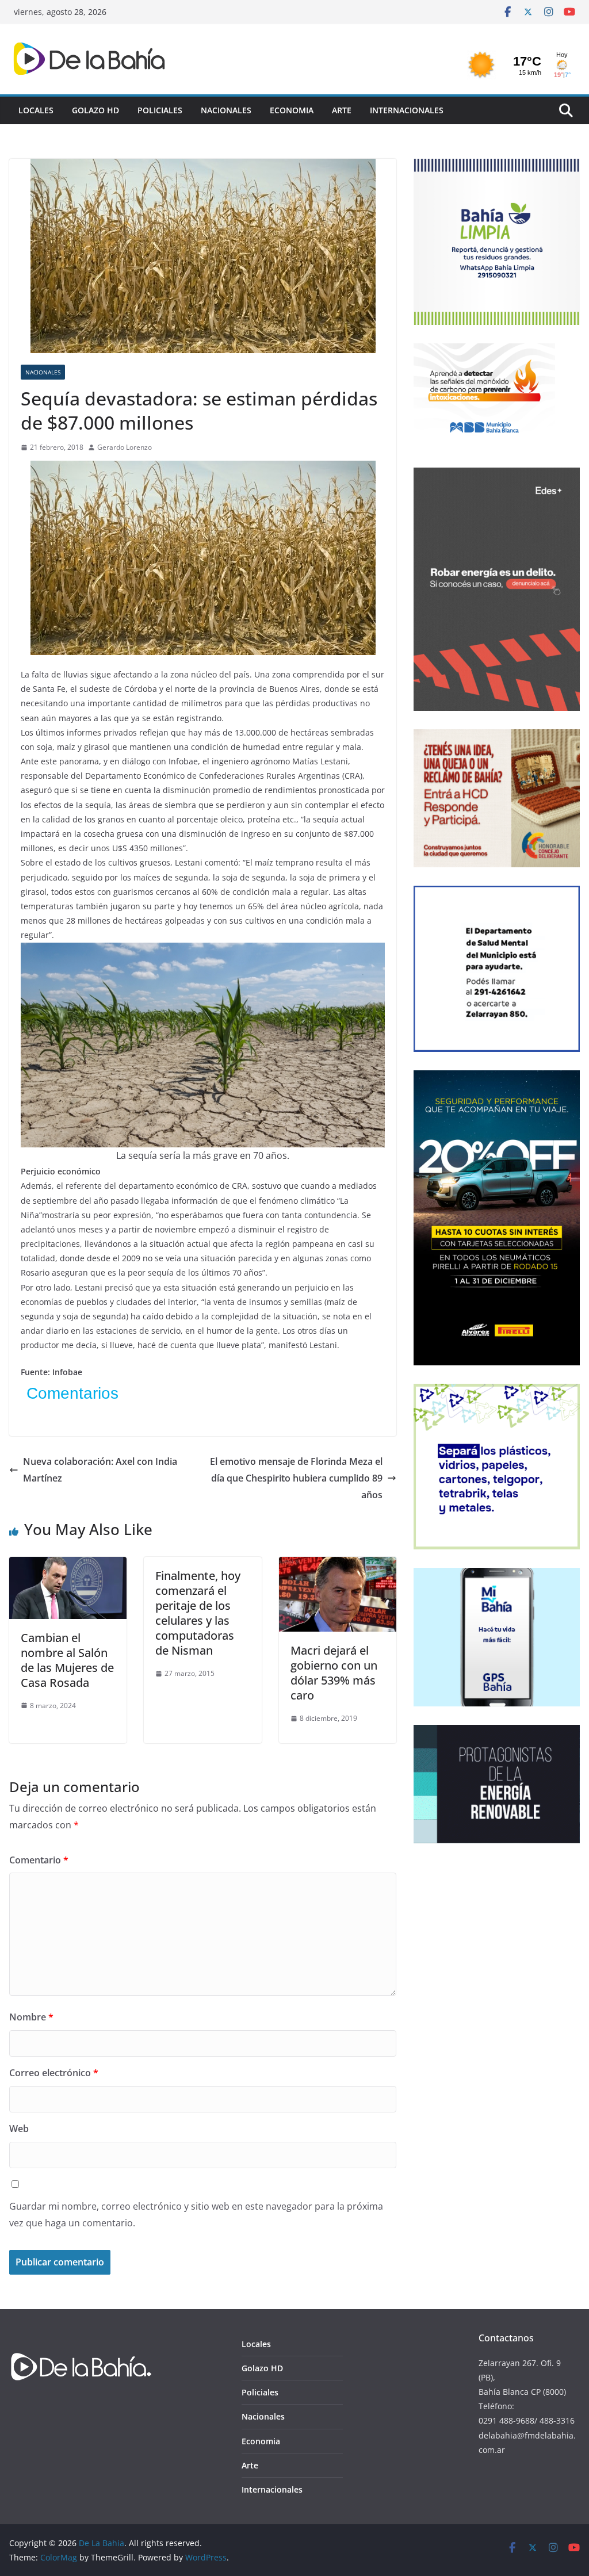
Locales (36, 110)
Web (19, 2129)
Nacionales (226, 110)
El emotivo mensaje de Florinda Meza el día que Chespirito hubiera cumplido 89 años (296, 1478)
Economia (292, 110)
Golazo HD (95, 110)
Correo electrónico (54, 2073)
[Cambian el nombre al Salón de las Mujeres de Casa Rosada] (68, 1565)
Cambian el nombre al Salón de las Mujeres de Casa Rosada (67, 1660)
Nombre (31, 2017)
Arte (342, 110)
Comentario (39, 1860)
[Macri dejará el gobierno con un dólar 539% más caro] (338, 1565)
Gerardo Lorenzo (125, 447)
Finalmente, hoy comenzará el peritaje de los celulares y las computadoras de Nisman (198, 1613)
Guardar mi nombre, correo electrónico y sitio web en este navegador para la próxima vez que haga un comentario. (196, 2215)
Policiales (160, 110)
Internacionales (407, 110)
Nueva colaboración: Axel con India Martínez (100, 1470)
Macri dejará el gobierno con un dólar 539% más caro (334, 1673)
